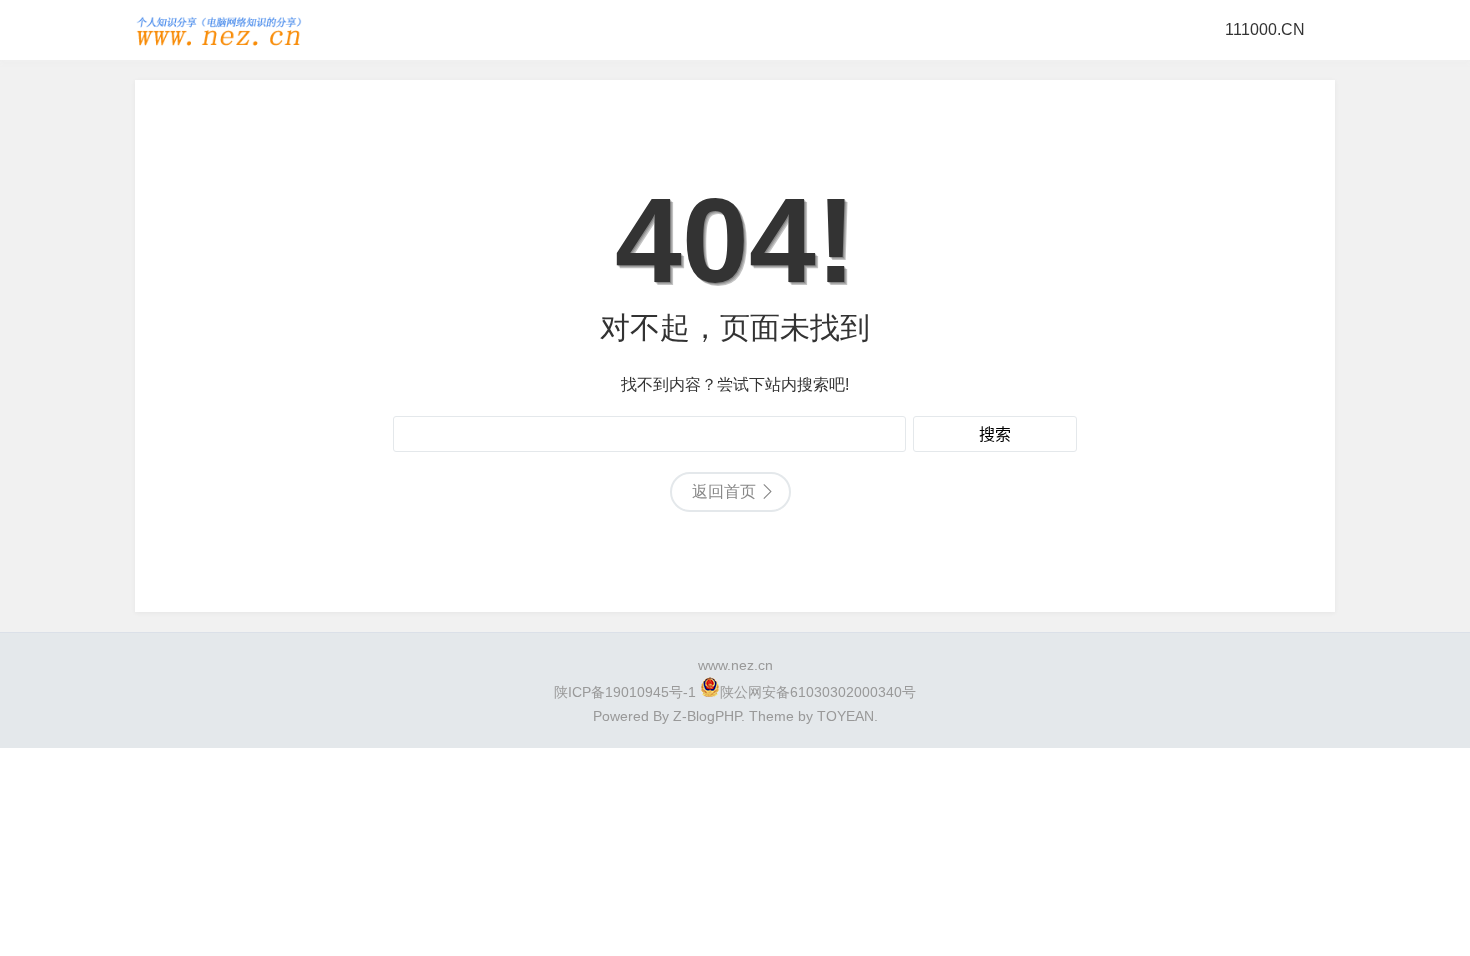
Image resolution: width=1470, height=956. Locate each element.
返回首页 (724, 491)
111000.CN (1265, 29)
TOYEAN (845, 716)
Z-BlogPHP (707, 716)
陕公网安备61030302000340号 (818, 692)
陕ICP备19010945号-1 (625, 692)
